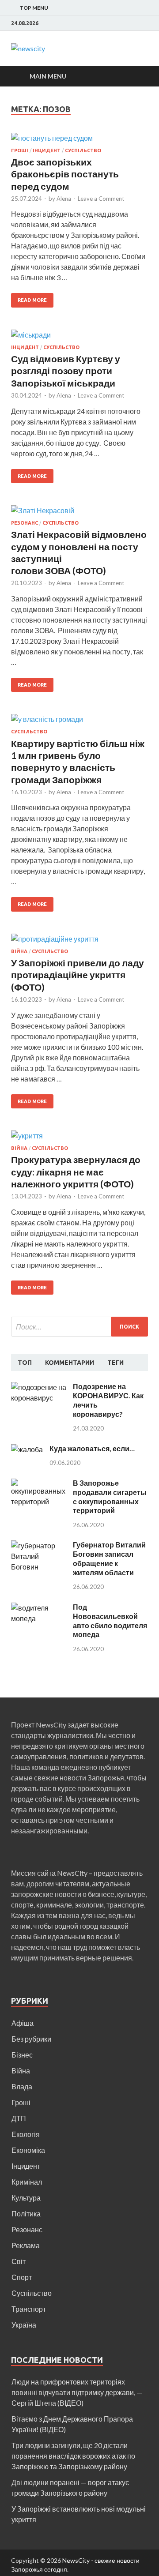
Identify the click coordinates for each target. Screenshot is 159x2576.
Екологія (26, 2134)
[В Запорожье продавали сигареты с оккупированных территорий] (39, 1484)
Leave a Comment (101, 199)
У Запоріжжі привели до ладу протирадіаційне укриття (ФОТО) (78, 975)
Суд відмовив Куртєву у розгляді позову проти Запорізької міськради (66, 371)
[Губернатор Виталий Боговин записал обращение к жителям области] (39, 1545)
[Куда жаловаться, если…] (27, 1449)
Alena (64, 199)
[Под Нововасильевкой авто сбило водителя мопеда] (39, 1608)
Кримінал (27, 2182)
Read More (32, 300)
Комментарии (70, 1363)
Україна (24, 2325)
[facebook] (146, 23)
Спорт (22, 2277)
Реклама (26, 2245)
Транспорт (29, 2309)
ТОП (25, 1363)
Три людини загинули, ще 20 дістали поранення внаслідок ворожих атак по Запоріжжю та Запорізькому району (73, 2456)
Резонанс (25, 523)
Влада (22, 2086)
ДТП (19, 2118)
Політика (26, 2214)
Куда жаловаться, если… (92, 1448)
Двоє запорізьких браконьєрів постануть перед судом (65, 174)
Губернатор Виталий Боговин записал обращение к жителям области (109, 1558)
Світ (19, 2261)
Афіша (23, 2023)
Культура (26, 2198)
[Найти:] (79, 1327)
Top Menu (34, 8)
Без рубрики (31, 2039)
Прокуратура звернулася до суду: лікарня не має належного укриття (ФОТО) (76, 1172)
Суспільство (83, 150)
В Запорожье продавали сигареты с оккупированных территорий (110, 1496)
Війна (19, 951)
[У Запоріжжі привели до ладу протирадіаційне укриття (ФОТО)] (79, 941)
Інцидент (47, 150)
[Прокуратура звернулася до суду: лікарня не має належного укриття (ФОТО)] (79, 1138)
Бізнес (22, 2055)
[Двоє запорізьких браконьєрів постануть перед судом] (79, 140)
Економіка (28, 2150)
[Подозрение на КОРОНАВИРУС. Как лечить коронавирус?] (39, 1387)
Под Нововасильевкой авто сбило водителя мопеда (110, 1620)
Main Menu (48, 76)
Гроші (20, 150)
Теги (115, 1363)
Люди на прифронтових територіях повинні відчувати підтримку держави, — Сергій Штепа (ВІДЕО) (77, 2392)
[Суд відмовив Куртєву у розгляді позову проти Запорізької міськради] (79, 337)
